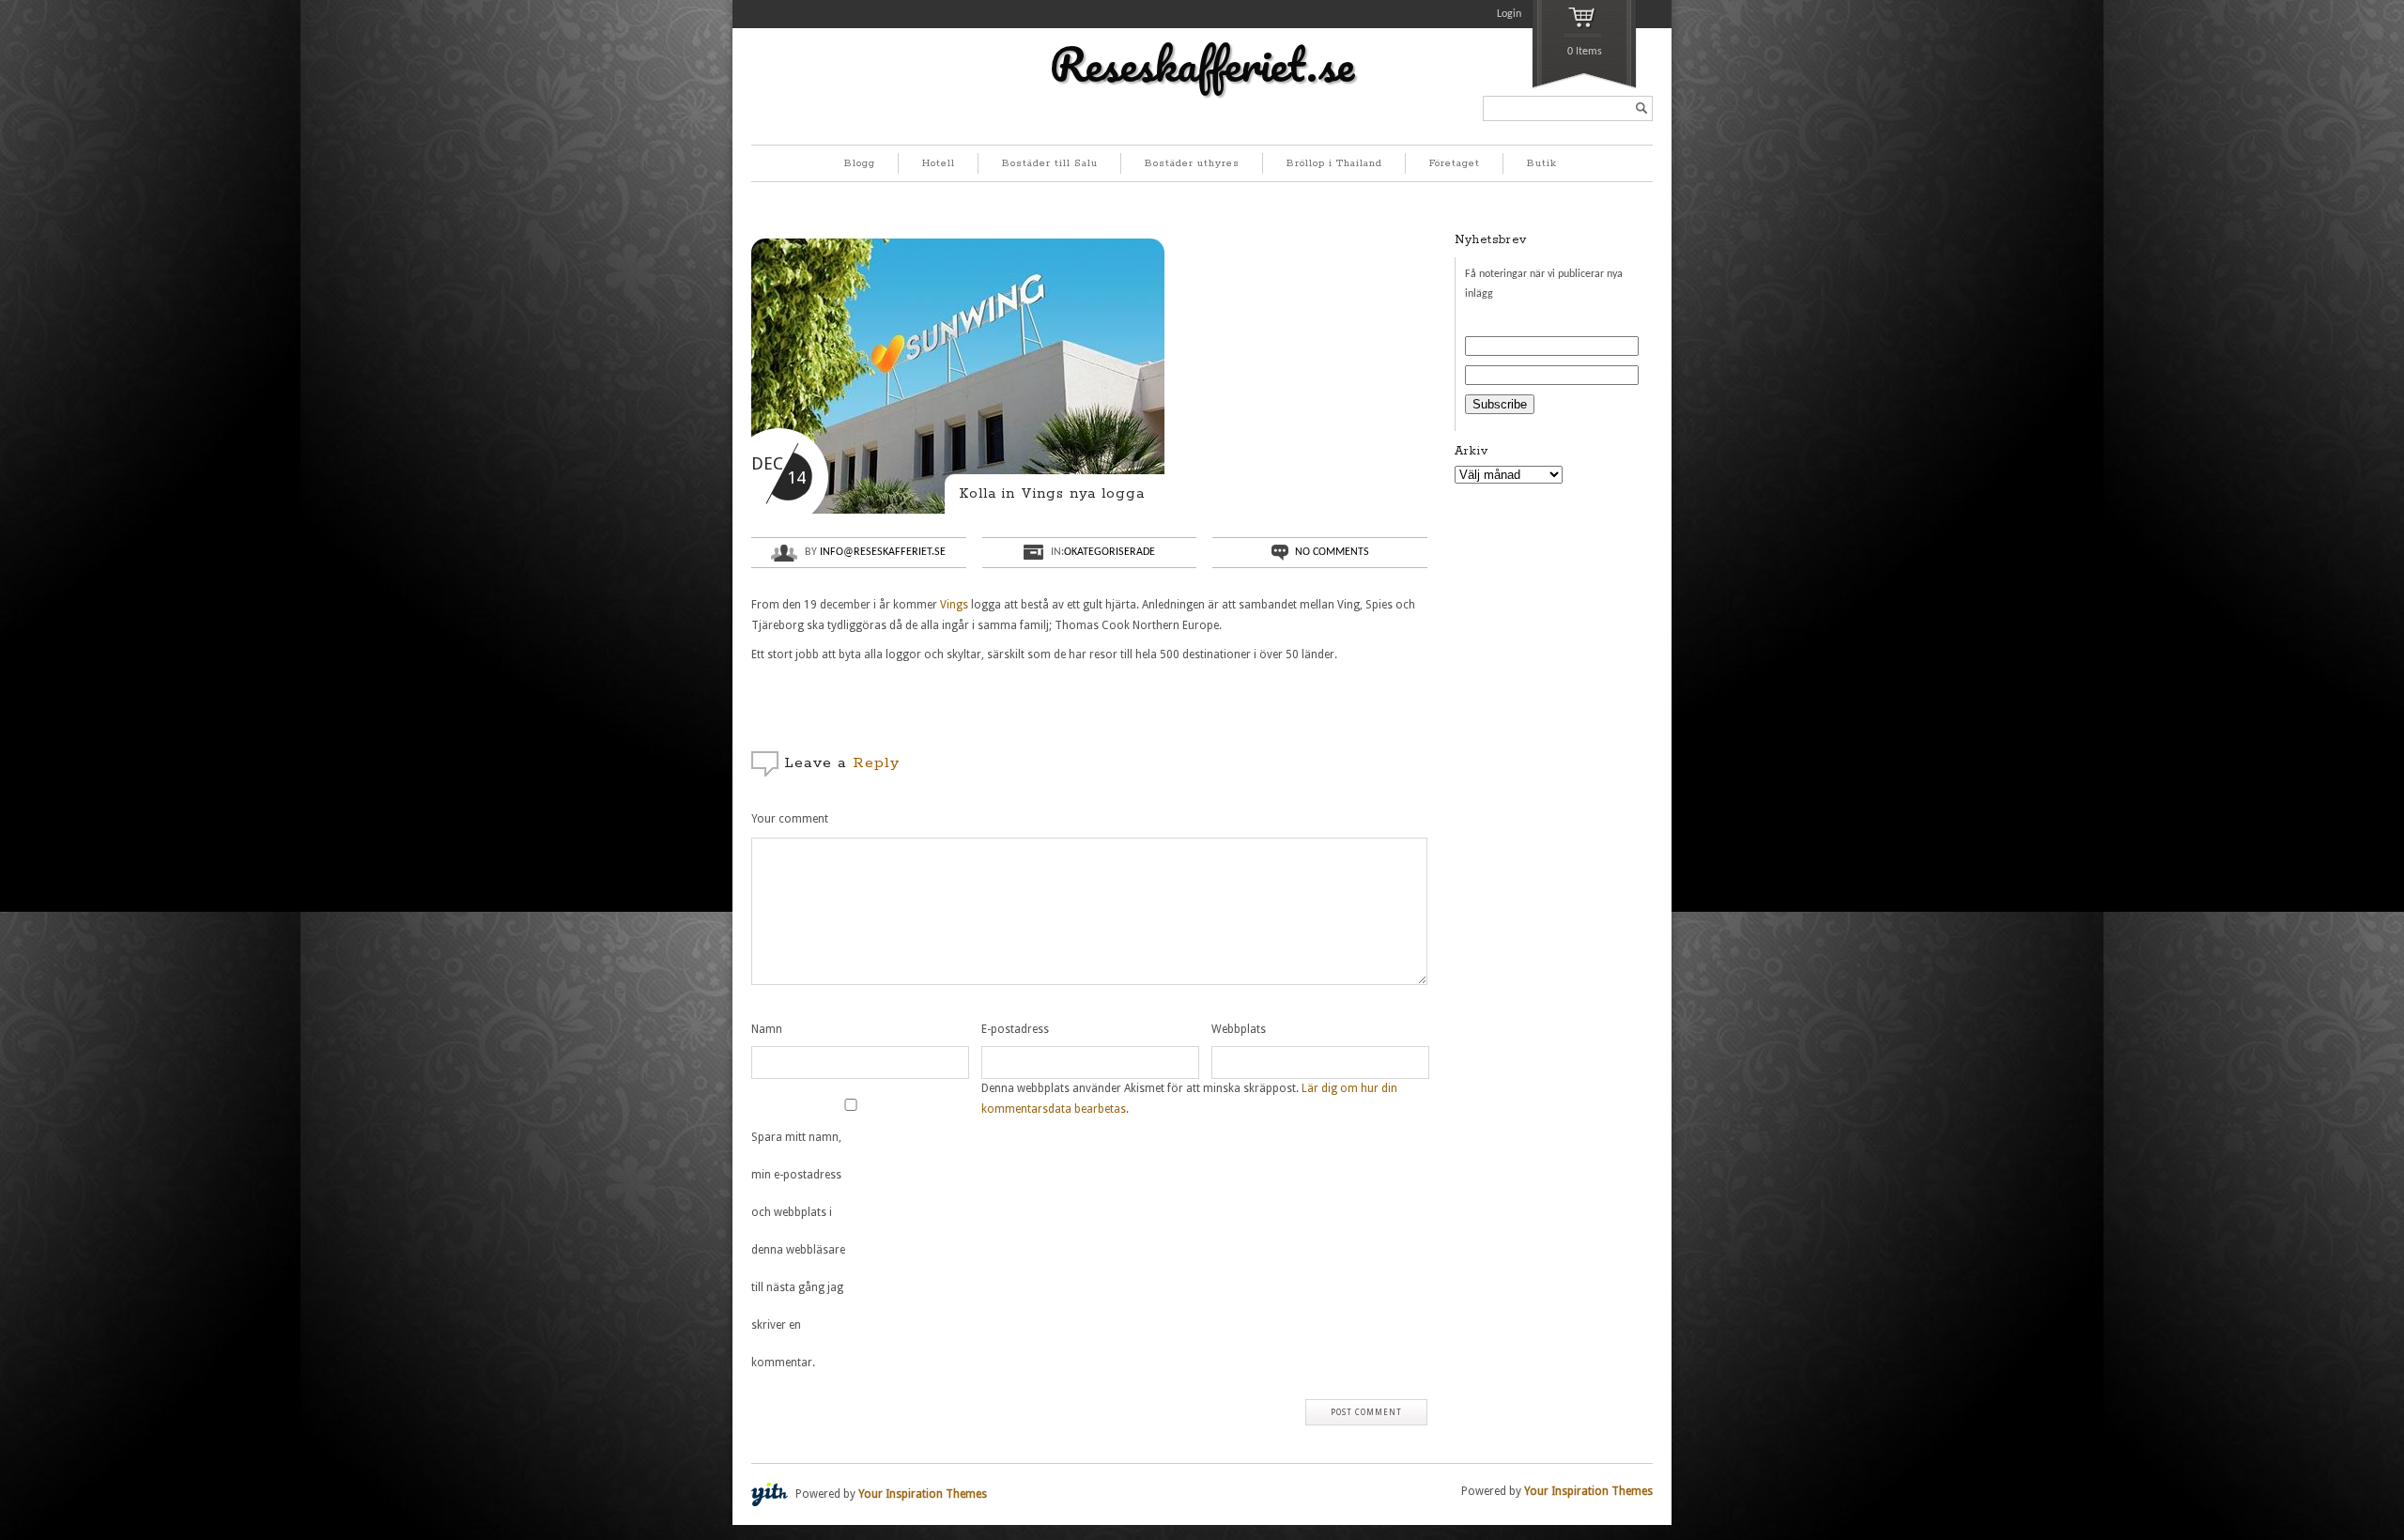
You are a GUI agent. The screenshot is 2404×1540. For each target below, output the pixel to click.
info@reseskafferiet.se (883, 552)
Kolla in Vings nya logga (1052, 493)
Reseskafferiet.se (1202, 64)
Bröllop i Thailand (1334, 163)
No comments (1332, 552)
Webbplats (1239, 1029)
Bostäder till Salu (1050, 163)
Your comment (790, 819)
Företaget (1455, 163)
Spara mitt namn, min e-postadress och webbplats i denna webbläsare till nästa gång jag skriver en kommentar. (798, 1250)
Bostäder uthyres (1192, 163)
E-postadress (1015, 1029)
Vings (953, 605)
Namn (767, 1029)
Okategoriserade (1110, 552)
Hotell (939, 163)
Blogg (860, 163)
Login (1509, 14)
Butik (1542, 163)
